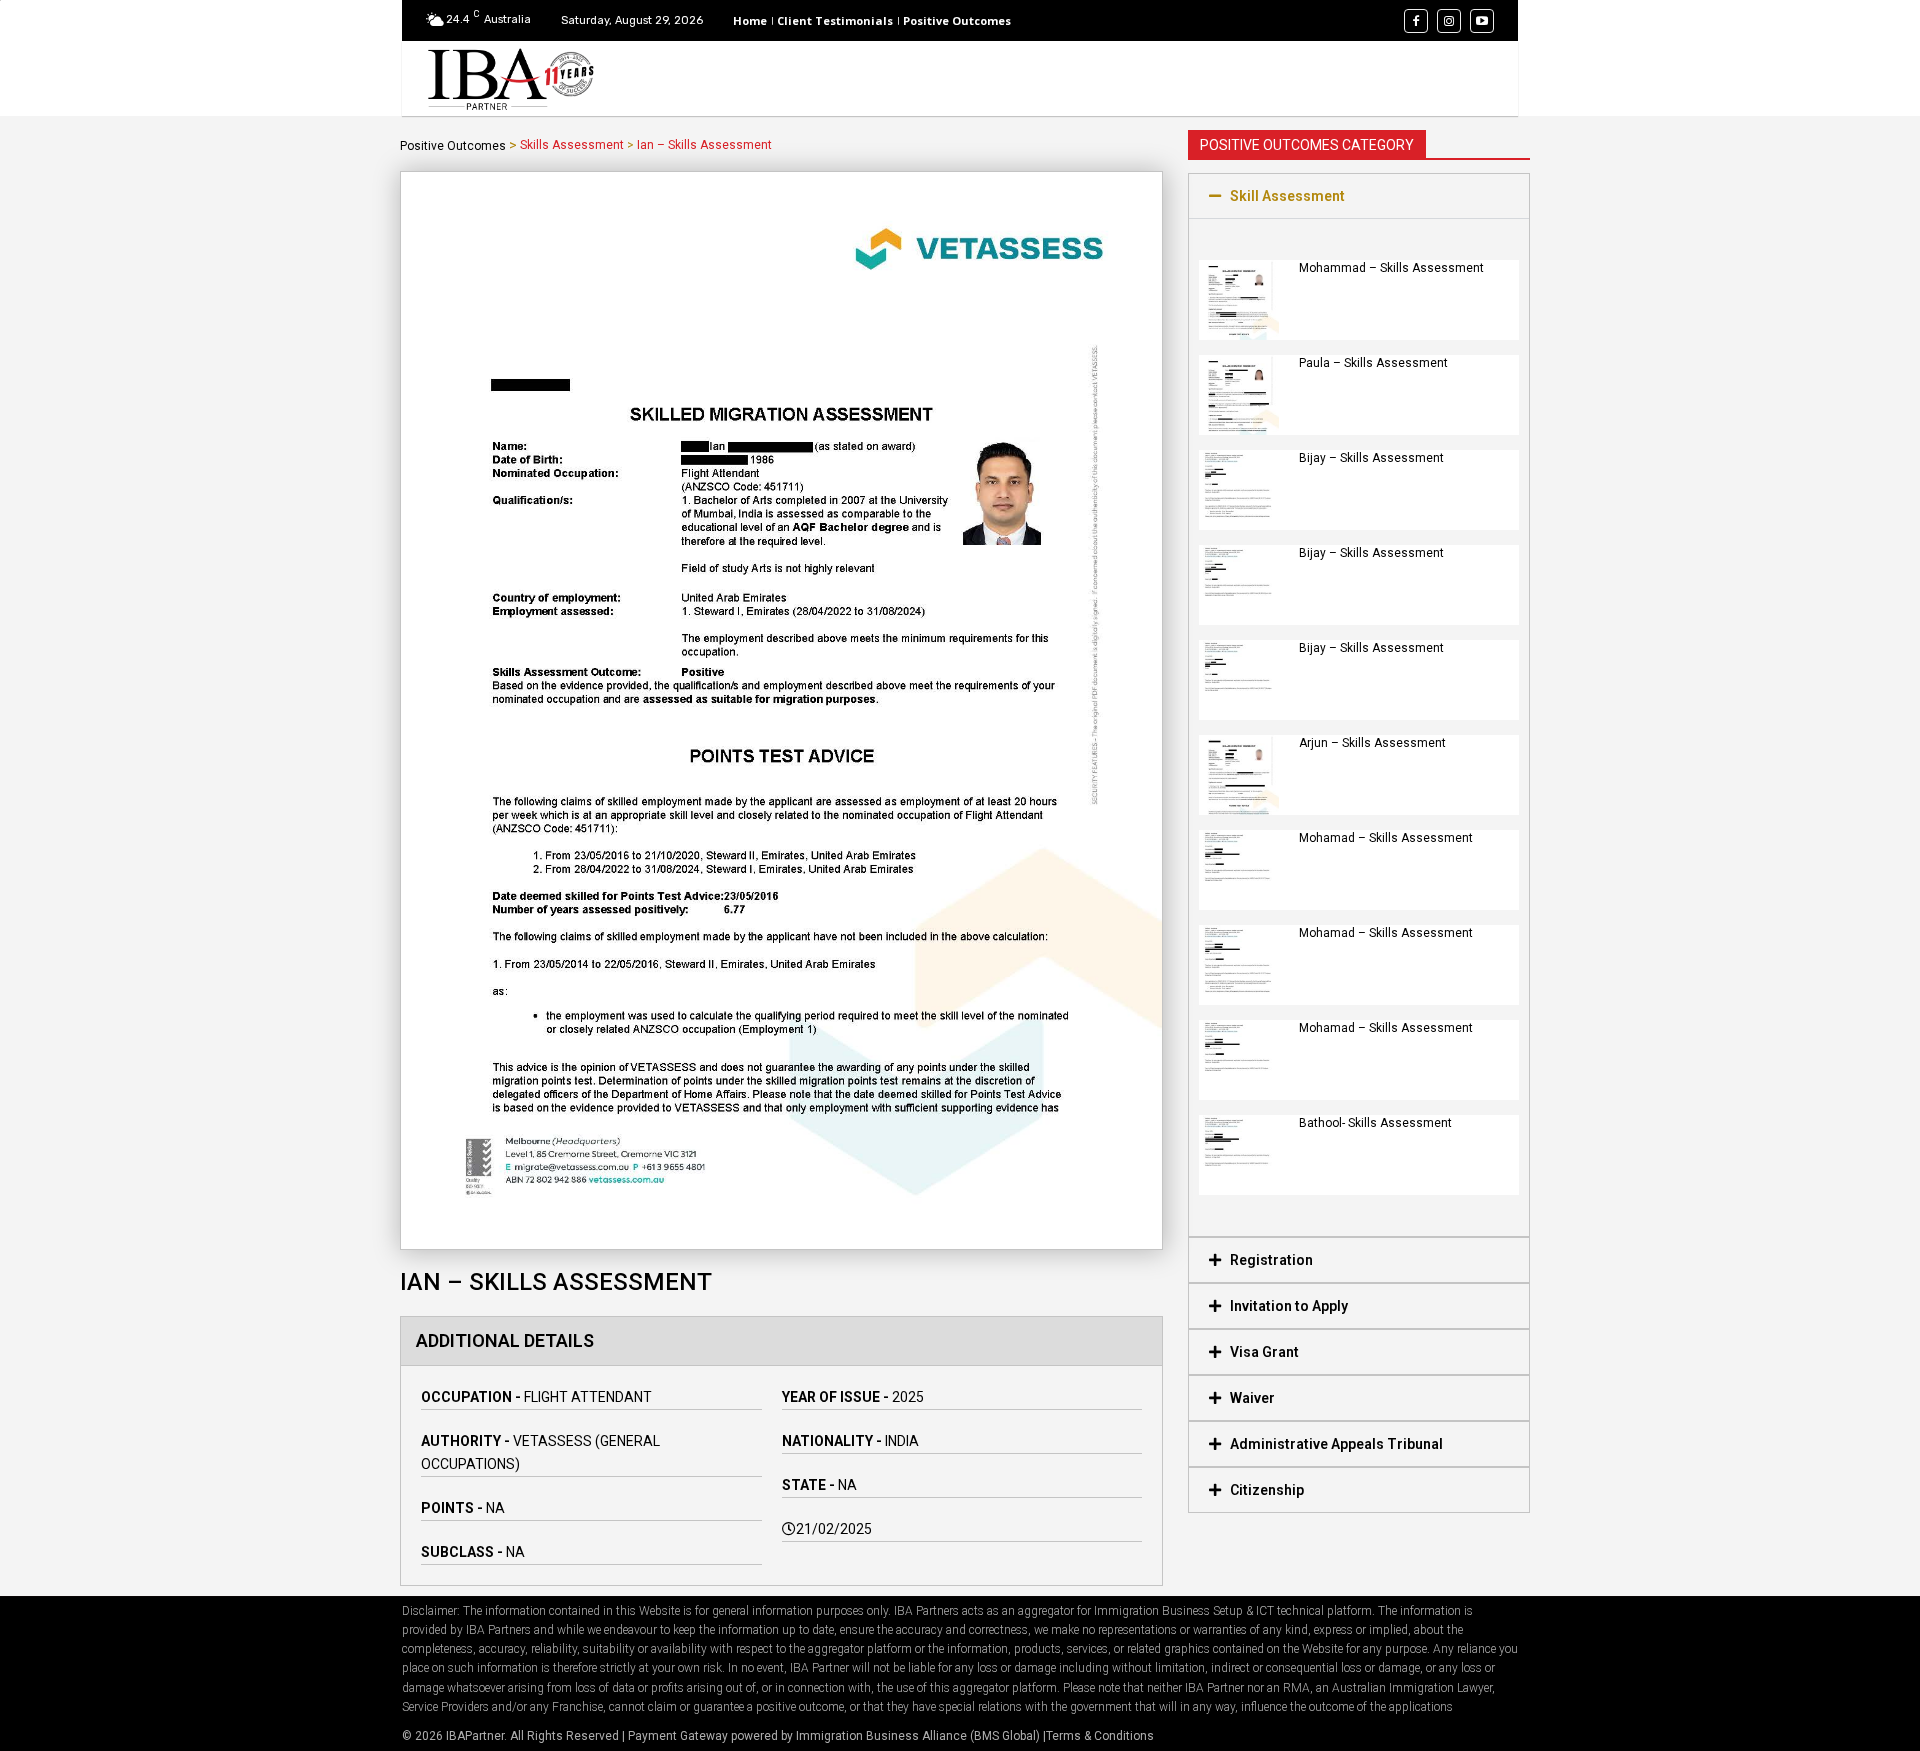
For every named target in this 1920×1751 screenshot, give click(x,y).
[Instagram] (1449, 21)
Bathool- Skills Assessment (1375, 1123)
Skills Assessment (572, 145)
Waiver (1252, 1398)
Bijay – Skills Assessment (1371, 458)
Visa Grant (1264, 1352)
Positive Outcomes (453, 146)
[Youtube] (1482, 21)
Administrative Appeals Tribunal (1336, 1444)
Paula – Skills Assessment (1373, 363)
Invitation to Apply (1289, 1306)
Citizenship (1267, 1490)
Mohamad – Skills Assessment (1386, 838)
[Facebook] (1416, 21)
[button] (1359, 196)
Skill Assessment (1287, 196)
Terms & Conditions (1100, 1736)
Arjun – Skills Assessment (1372, 743)
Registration (1271, 1260)
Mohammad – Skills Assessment (1391, 268)
